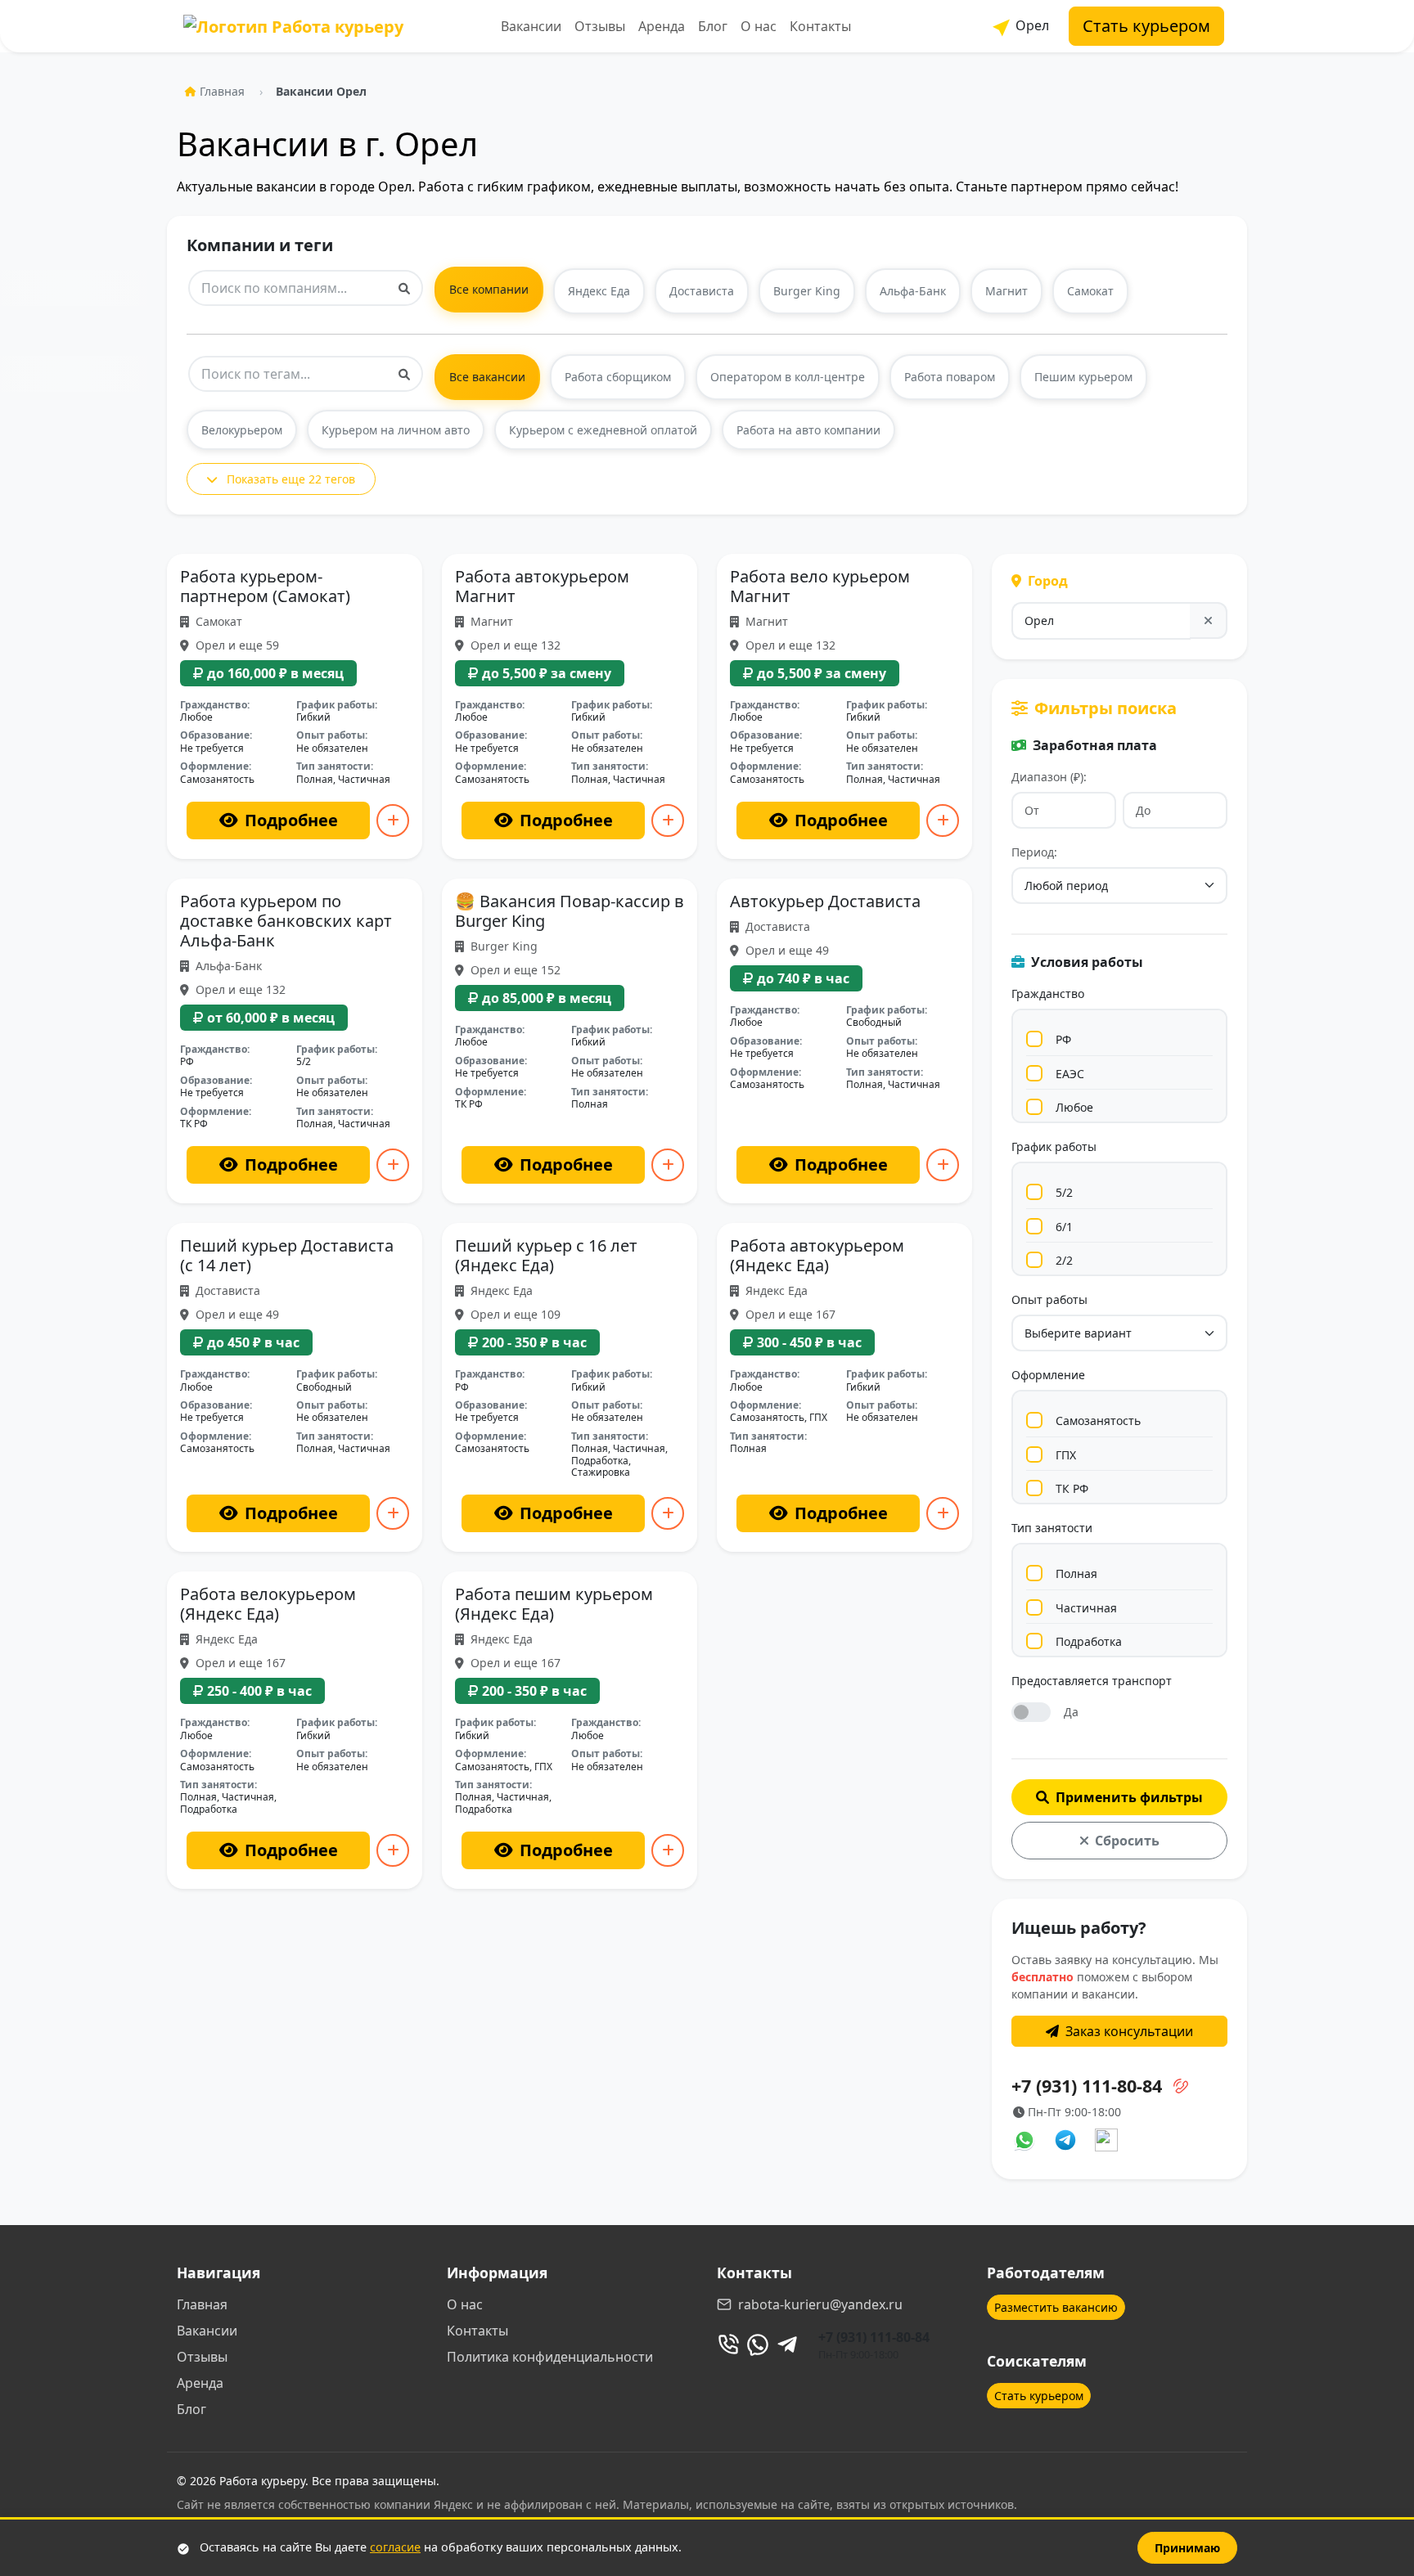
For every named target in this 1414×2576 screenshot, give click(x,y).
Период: (1034, 852)
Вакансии (531, 26)
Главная (222, 91)
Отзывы (600, 26)
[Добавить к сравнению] (393, 820)
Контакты (820, 26)
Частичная (1086, 1608)
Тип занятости (1052, 1528)
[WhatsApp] (758, 2344)
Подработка (1089, 1641)
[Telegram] (787, 2344)
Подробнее (291, 820)
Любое (1074, 1107)
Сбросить (1127, 1841)
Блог (713, 26)
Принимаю (1187, 2548)
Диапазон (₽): (1049, 777)
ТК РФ (1072, 1488)
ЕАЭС (1070, 1074)
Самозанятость (1098, 1421)
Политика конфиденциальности (550, 2357)
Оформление (1048, 1375)
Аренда (662, 26)
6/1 (1064, 1227)
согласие (395, 2547)
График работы (1054, 1146)
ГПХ (1066, 1455)
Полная (1076, 1573)
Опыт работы (1049, 1299)
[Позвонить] (728, 2344)
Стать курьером (1146, 26)
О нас (759, 26)
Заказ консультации (1129, 2031)
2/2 (1064, 1260)
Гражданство (1048, 994)
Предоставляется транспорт (1092, 1681)
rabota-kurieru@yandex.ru (820, 2304)
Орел (1031, 25)
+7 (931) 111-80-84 (874, 2337)
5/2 (1064, 1192)
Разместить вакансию (1056, 2307)
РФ (1063, 1039)
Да (1071, 1712)
